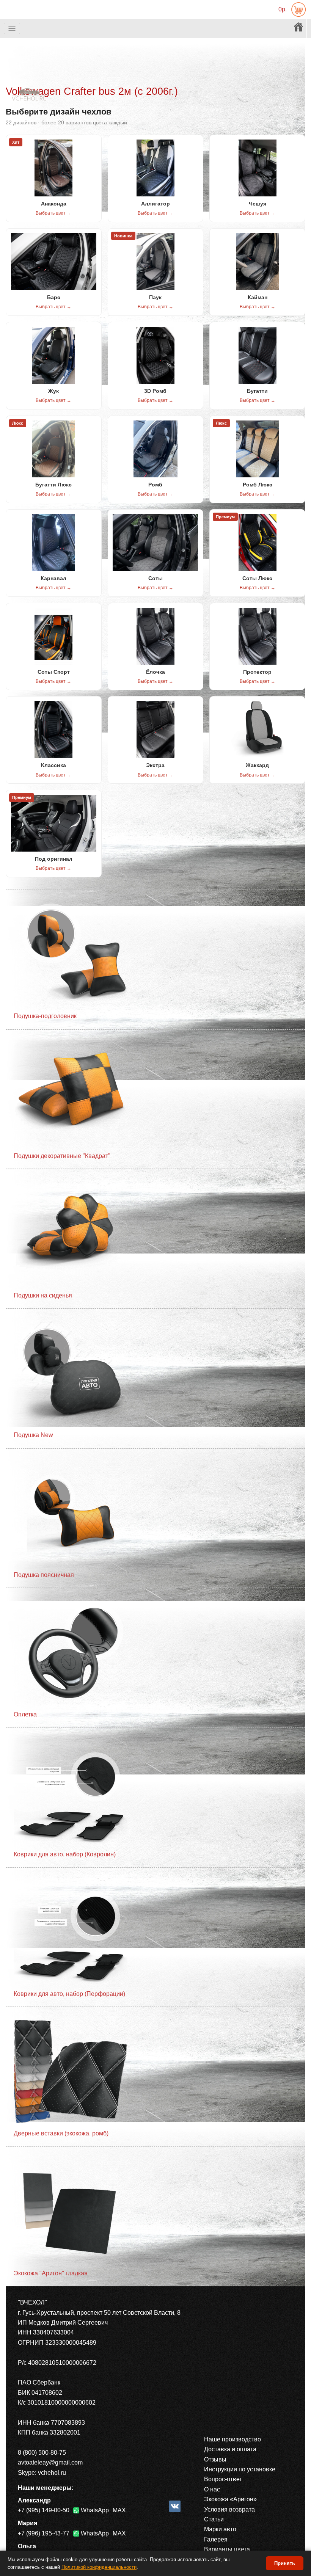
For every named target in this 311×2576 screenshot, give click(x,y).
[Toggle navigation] (12, 29)
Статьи (214, 2519)
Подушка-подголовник (45, 1016)
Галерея (216, 2539)
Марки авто (220, 2529)
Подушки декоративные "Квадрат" (62, 1156)
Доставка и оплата (230, 2449)
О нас (212, 2489)
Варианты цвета (227, 2549)
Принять (285, 2563)
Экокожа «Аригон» (230, 2499)
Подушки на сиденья (43, 1295)
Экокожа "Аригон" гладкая (51, 2273)
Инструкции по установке (240, 2469)
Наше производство (232, 2439)
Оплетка (25, 1714)
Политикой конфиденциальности (99, 2567)
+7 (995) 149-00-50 (44, 2510)
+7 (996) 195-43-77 (44, 2533)
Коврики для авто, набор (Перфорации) (69, 1994)
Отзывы (215, 2459)
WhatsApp (95, 2510)
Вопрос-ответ (223, 2479)
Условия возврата (229, 2509)
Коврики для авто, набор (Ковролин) (65, 1854)
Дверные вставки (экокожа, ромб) (61, 2133)
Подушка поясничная (44, 1575)
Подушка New (33, 1435)
